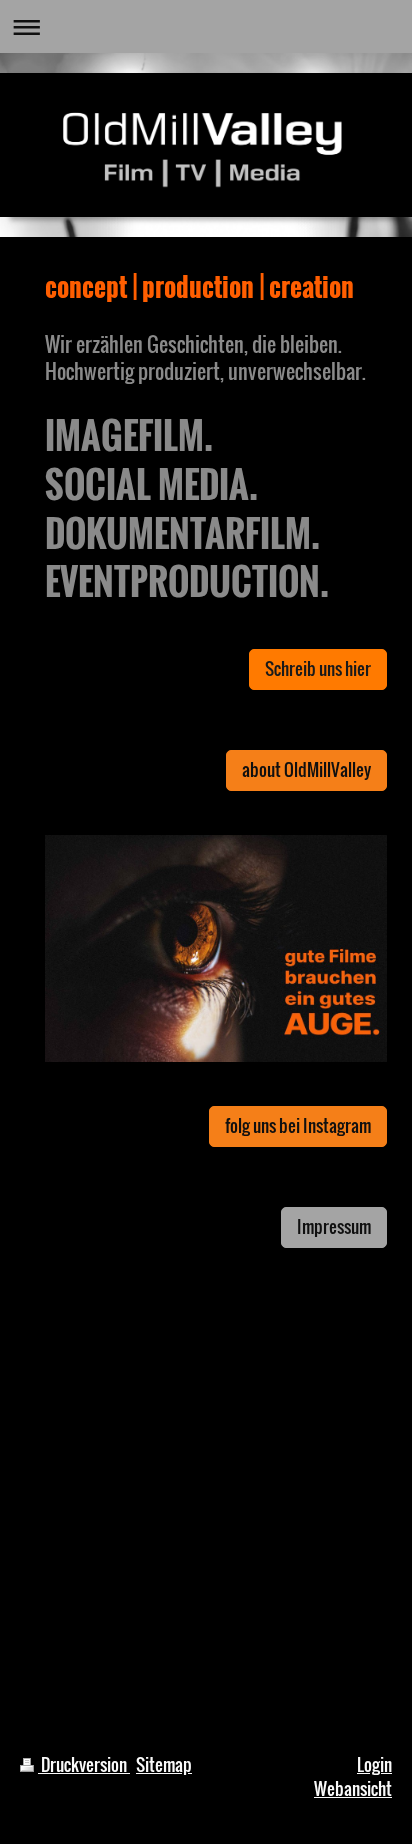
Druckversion (84, 1764)
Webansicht (353, 1788)
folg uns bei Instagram (298, 1125)
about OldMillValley (306, 769)
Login (374, 1764)
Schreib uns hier (318, 668)
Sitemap (164, 1764)
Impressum (334, 1226)
